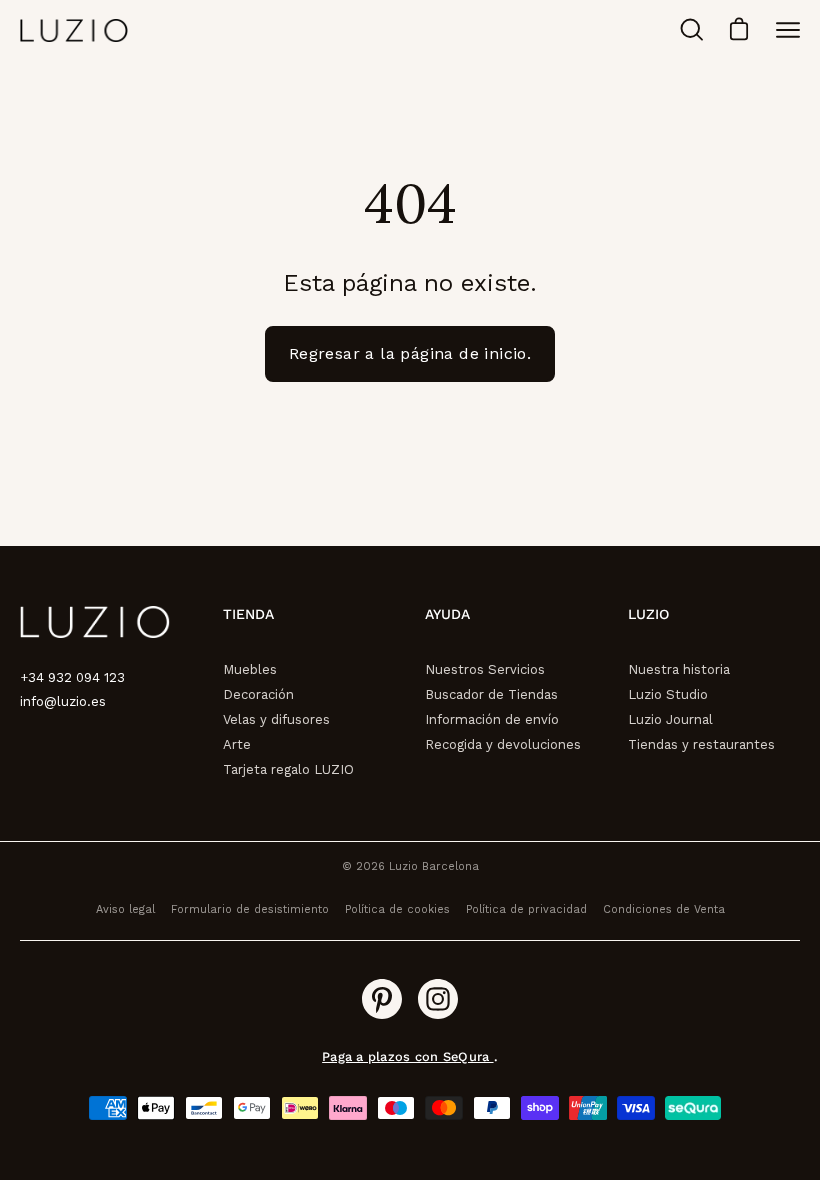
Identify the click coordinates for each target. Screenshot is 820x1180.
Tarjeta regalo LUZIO (288, 769)
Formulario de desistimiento (250, 909)
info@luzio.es (63, 701)
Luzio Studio (668, 694)
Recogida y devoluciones (503, 744)
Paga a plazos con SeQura (407, 1056)
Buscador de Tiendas (491, 694)
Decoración (258, 694)
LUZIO (648, 614)
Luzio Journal (670, 719)
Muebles (250, 669)
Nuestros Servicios (485, 669)
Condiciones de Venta (664, 909)
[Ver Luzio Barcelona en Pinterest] (382, 999)
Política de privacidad (526, 909)
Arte (237, 744)
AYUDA (447, 614)
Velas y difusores (276, 719)
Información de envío (492, 719)
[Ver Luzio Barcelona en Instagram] (438, 999)
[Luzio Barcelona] (75, 30)
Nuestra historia (679, 669)
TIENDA (248, 614)
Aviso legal (125, 909)
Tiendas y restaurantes (701, 744)
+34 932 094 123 (72, 677)
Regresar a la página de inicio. (410, 353)
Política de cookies (397, 909)
